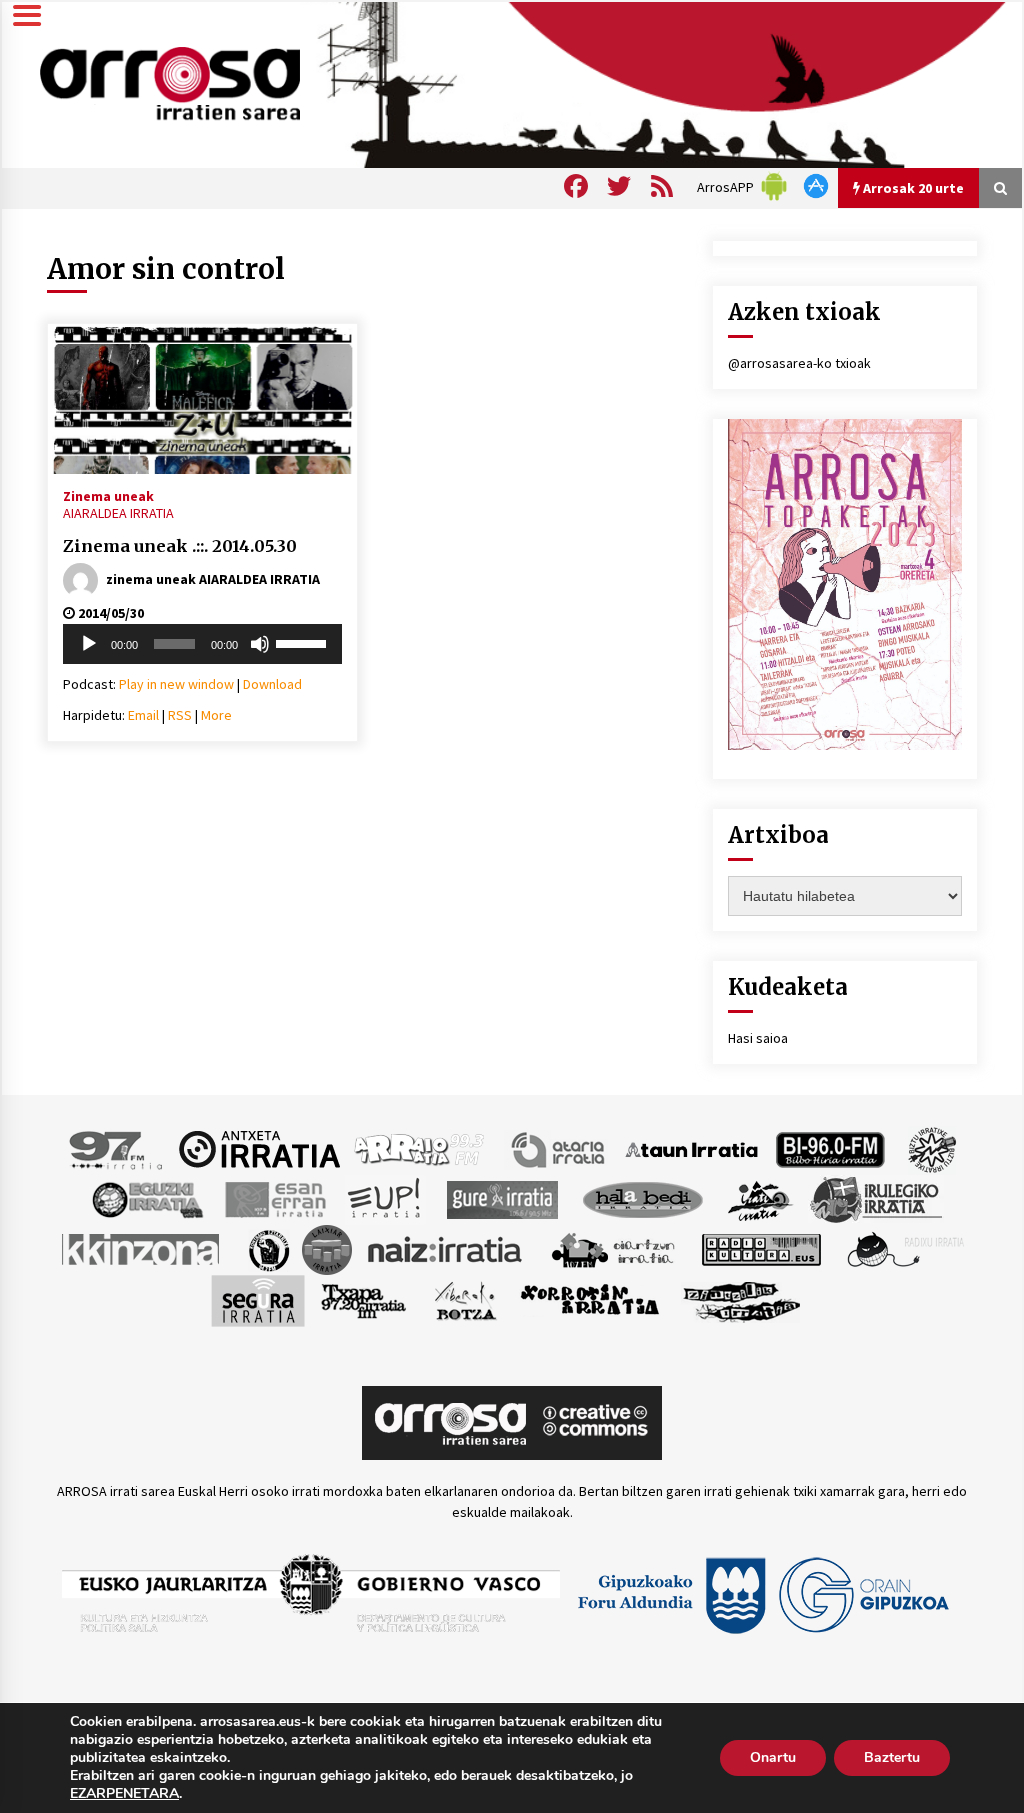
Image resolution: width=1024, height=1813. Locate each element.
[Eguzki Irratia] (146, 1198)
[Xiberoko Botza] (464, 1299)
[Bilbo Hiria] (830, 1148)
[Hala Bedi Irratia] (642, 1198)
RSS (180, 715)
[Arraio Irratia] (420, 1148)
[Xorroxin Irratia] (589, 1299)
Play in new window (176, 684)
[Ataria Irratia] (559, 1148)
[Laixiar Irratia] (327, 1248)
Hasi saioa (758, 1038)
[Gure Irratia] (502, 1198)
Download (272, 684)
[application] (202, 644)
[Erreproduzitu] (89, 644)
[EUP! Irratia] (385, 1198)
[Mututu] (260, 644)
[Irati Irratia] (761, 1198)
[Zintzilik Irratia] (742, 1299)
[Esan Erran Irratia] (274, 1198)
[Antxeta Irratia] (259, 1148)
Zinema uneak (108, 495)
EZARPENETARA (124, 1794)
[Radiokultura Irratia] (761, 1248)
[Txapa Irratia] (363, 1299)
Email (143, 715)
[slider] (304, 642)
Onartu (773, 1757)
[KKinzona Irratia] (142, 1248)
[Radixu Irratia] (904, 1248)
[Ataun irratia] (692, 1148)
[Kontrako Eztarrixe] (267, 1248)
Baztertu (892, 1757)
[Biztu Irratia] (932, 1148)
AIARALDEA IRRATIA (118, 513)
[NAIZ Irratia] (446, 1248)
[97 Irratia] (117, 1148)
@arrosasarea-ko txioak (799, 363)
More (216, 715)
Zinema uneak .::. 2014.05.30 (180, 546)
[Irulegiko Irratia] (876, 1198)
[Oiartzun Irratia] (613, 1248)
